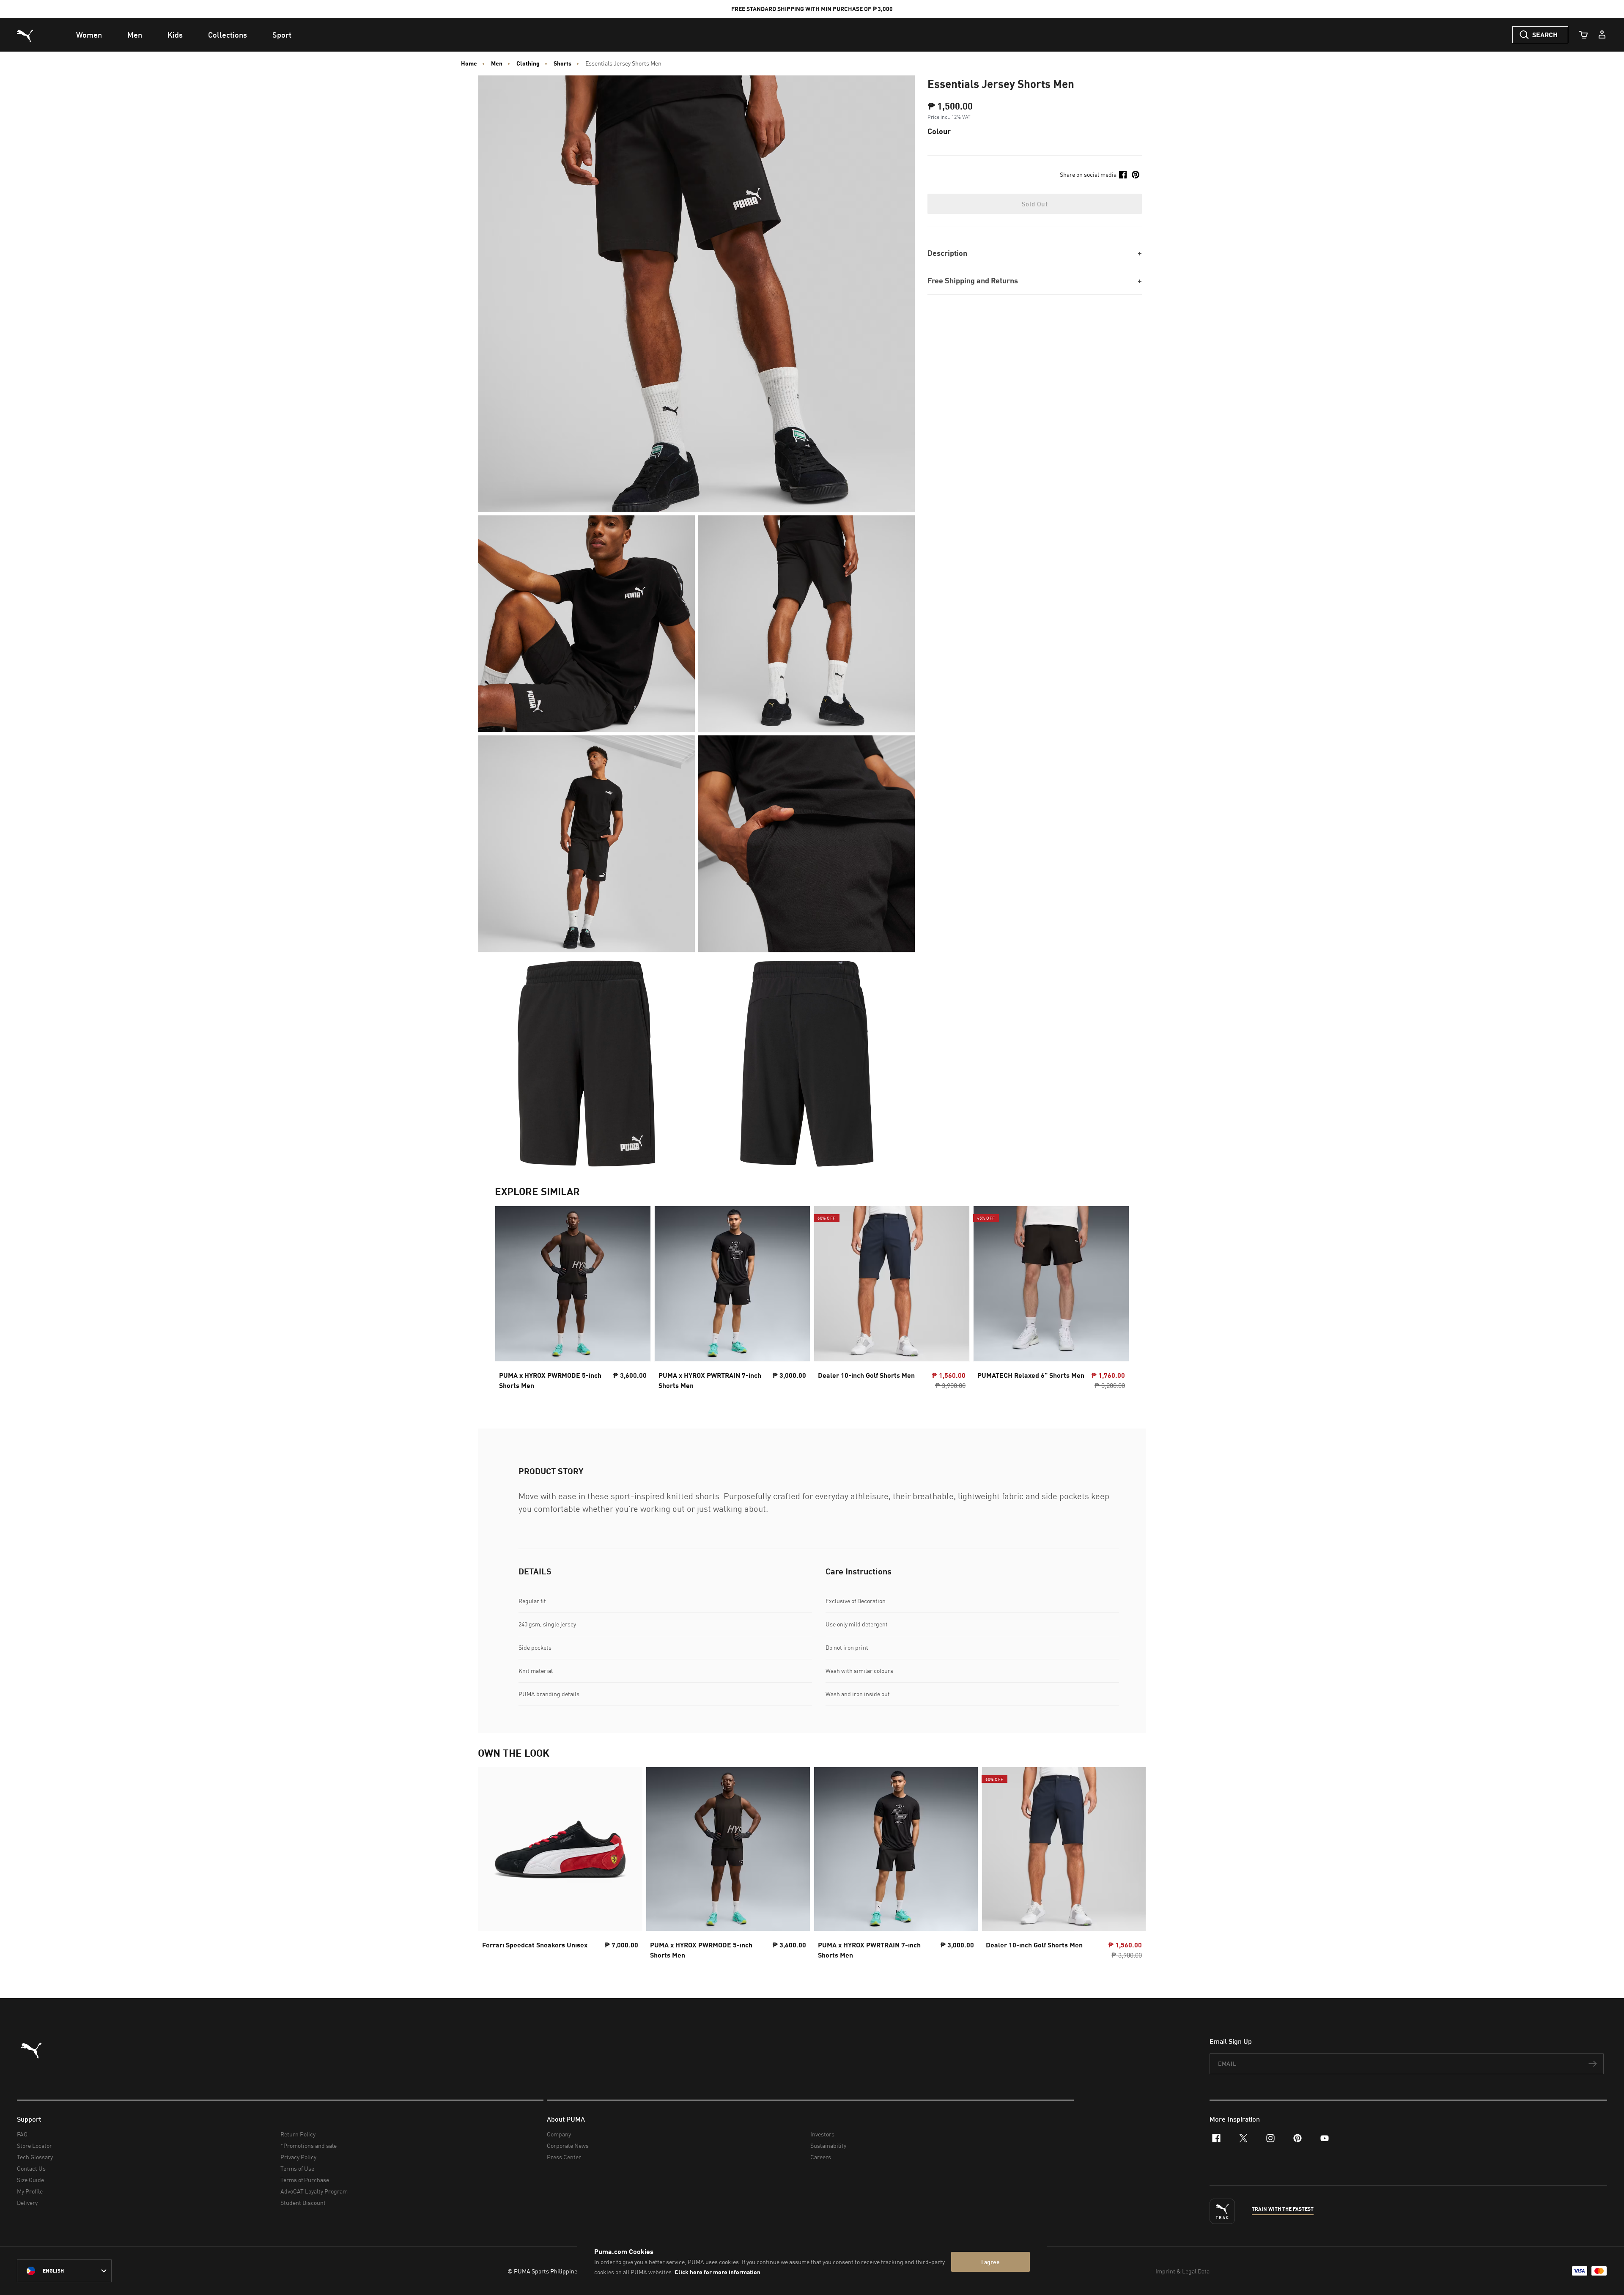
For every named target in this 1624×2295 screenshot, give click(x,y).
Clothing (528, 63)
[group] (573, 1300)
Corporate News (568, 2146)
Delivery (27, 2203)
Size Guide (30, 2180)
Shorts (562, 63)
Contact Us (31, 2168)
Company (559, 2134)
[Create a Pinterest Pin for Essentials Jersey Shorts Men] (1136, 175)
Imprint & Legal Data (1182, 2271)
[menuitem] (89, 35)
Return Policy (298, 2134)
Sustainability (828, 2146)
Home (469, 63)
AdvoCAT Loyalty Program (314, 2191)
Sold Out (1035, 204)
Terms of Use (297, 2168)
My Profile (30, 2191)
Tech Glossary (35, 2157)
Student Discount (303, 2203)
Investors (822, 2134)
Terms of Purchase (305, 2180)
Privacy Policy (298, 2157)
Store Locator (34, 2146)
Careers (821, 2157)
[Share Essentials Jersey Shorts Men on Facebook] (1123, 175)
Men (497, 63)
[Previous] (508, 1300)
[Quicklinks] (1602, 35)
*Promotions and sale (309, 2146)
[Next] (1116, 1300)
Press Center (564, 2157)
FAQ (22, 2134)
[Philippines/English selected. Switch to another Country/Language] (64, 2271)
